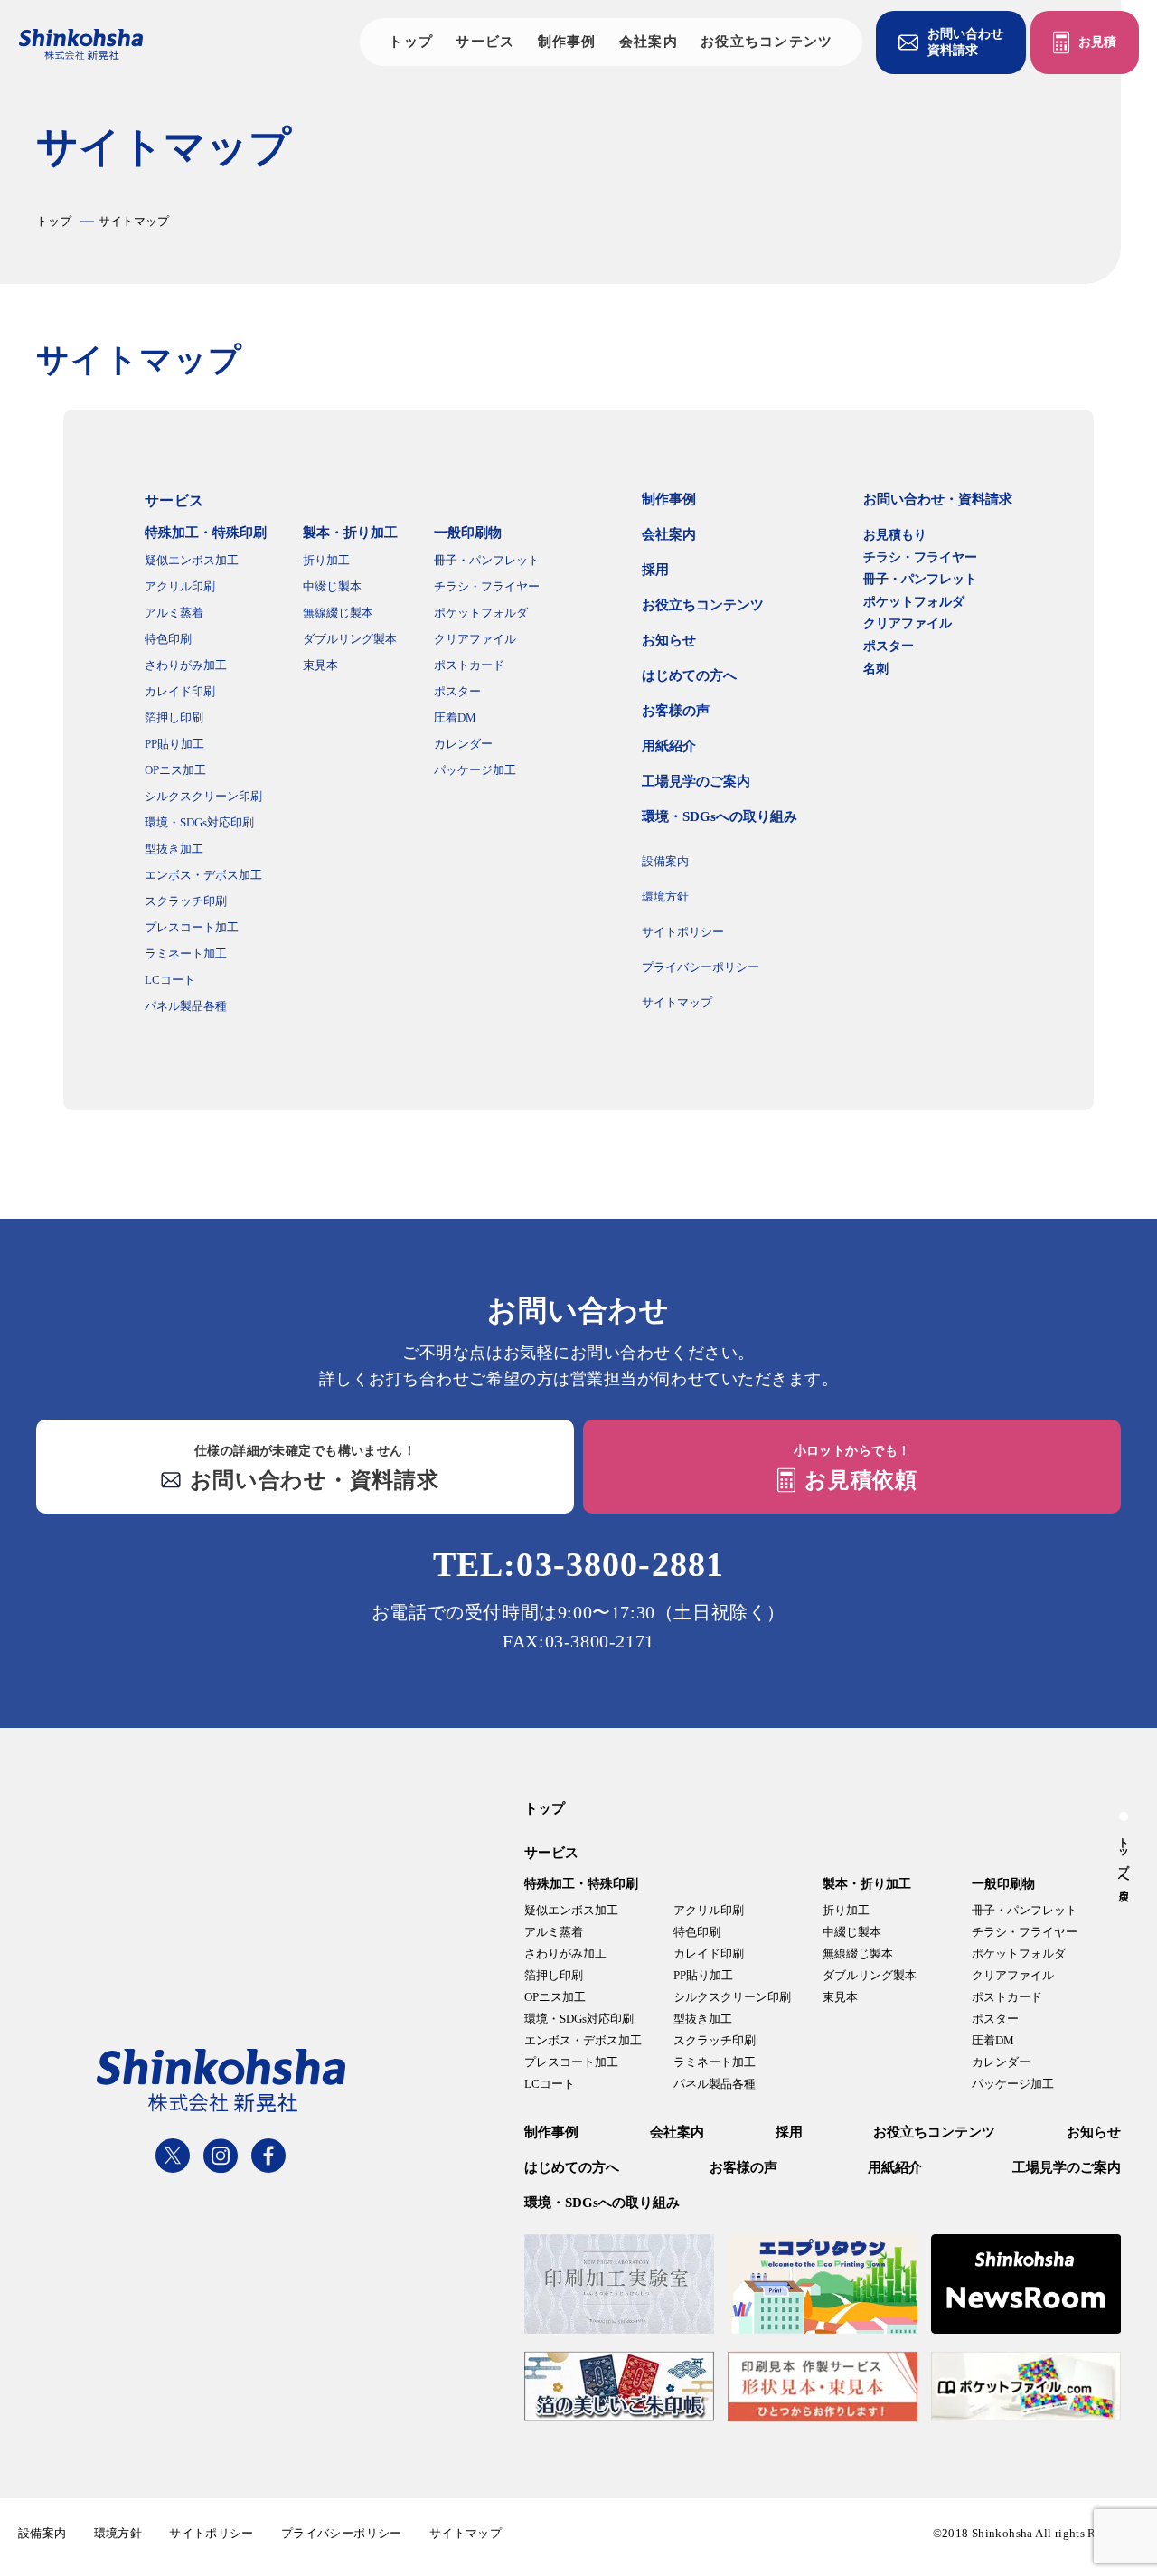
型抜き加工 (174, 849)
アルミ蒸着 (174, 613)
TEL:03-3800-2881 (578, 1564)
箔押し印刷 (174, 717)
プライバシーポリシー (701, 967)
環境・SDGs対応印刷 (199, 822)
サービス (485, 42)
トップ (411, 42)
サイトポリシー (683, 932)
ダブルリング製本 (350, 639)
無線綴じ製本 (338, 613)
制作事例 (567, 42)
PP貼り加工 (174, 744)
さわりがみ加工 (186, 665)
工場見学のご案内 (696, 781)
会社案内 (649, 42)
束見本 (320, 665)
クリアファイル (475, 639)
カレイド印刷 (180, 691)
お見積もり (895, 535)
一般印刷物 (468, 533)
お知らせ (669, 640)
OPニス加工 (175, 770)
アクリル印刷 (180, 586)
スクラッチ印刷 (186, 901)
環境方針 (665, 896)
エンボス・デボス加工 (203, 875)
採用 (655, 570)
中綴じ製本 (332, 586)
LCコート (170, 980)
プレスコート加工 (192, 927)
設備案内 (665, 861)
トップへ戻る (1124, 1863)
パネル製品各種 (186, 1006)
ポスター (457, 691)
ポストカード (469, 665)
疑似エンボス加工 (192, 560)
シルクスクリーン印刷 (203, 796)
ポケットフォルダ (481, 613)
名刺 (876, 669)
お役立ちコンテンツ (767, 42)
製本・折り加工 (350, 533)
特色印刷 (168, 639)
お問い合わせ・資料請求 (938, 499)
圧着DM (455, 717)
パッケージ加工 (475, 770)
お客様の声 (676, 711)
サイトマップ (677, 1002)
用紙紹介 (669, 746)
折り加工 (326, 560)
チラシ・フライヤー (487, 586)
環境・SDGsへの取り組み (720, 816)
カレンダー (463, 744)
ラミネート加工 (186, 953)
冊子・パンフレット (487, 560)
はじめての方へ (689, 675)
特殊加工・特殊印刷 (206, 533)
